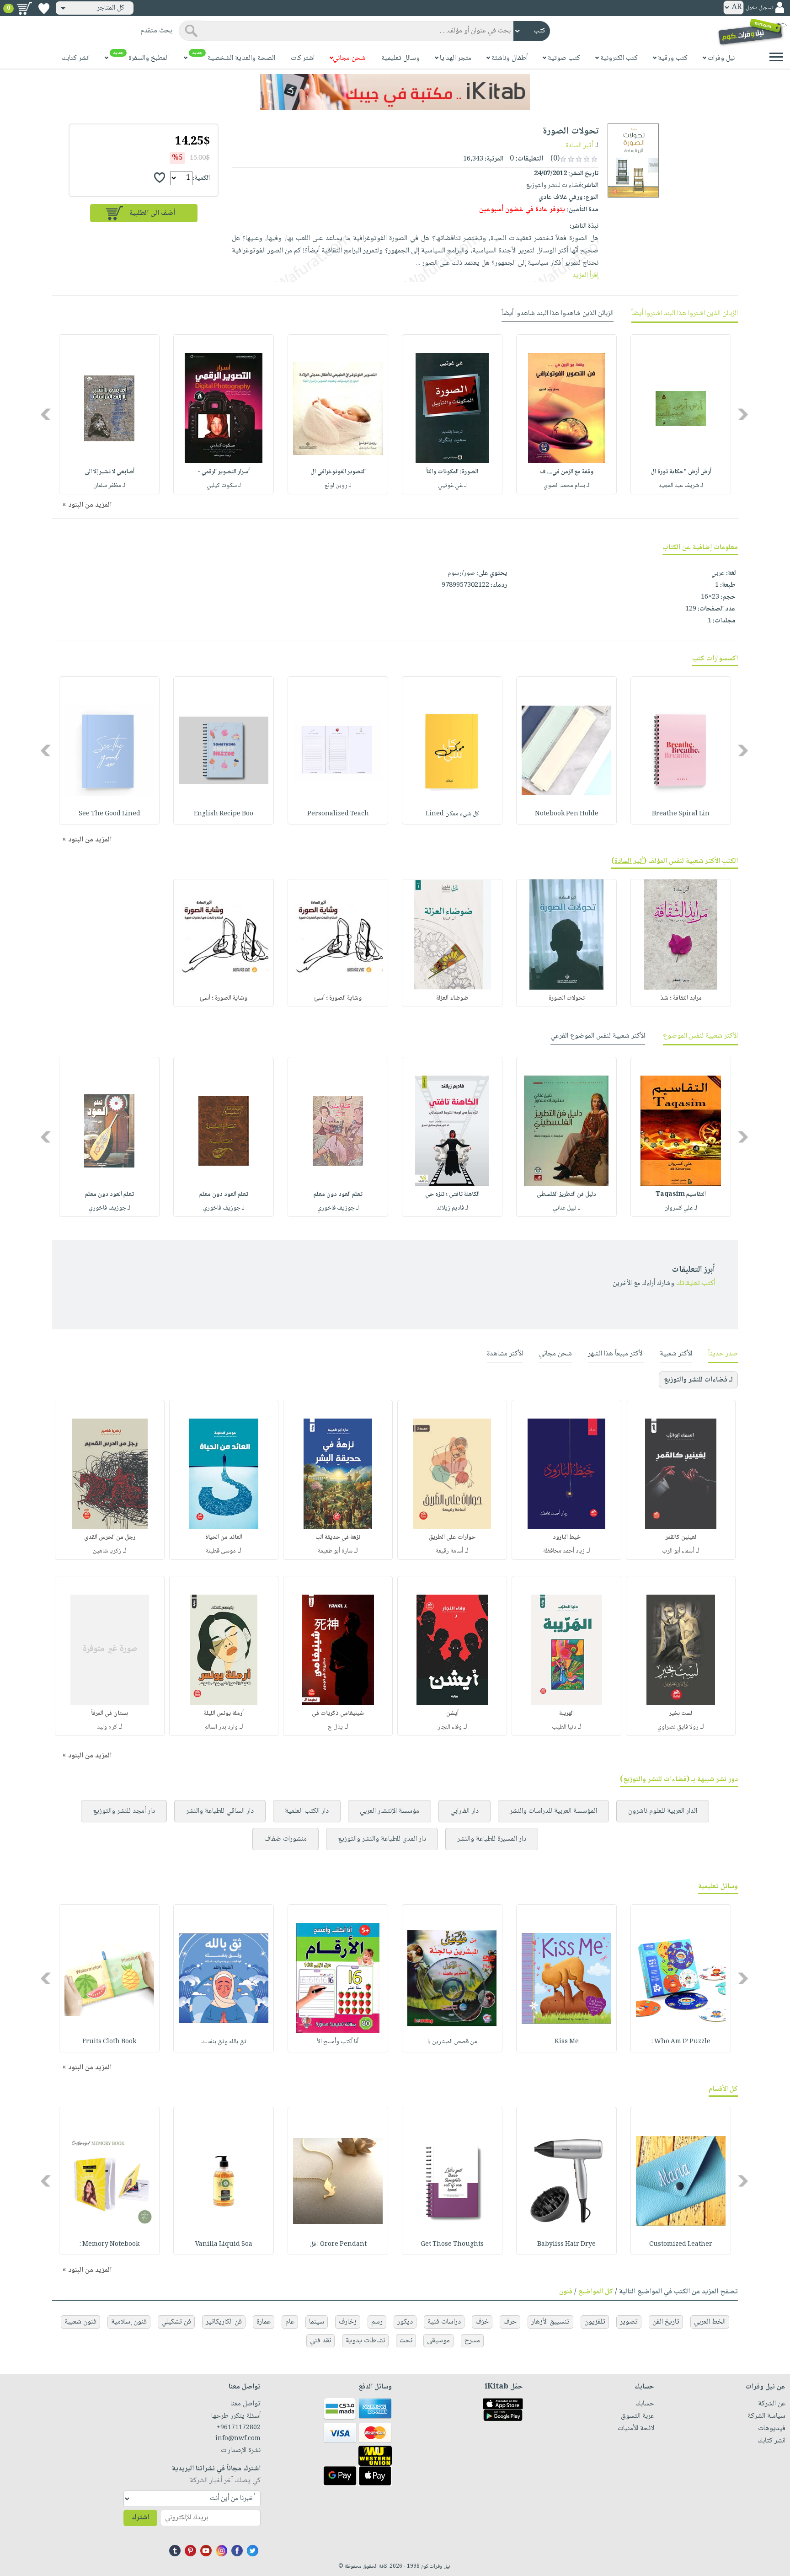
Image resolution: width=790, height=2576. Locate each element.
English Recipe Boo (224, 814)
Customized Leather (681, 2244)
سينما (317, 2322)
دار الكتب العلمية (307, 1811)
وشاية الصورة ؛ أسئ (338, 998)
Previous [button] (744, 415)
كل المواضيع (596, 2292)
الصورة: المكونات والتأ (452, 472)
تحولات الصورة (567, 998)
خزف (482, 2322)
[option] (681, 414)
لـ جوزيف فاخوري (338, 1208)
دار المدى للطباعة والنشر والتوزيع (382, 1839)
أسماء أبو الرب (678, 1551)
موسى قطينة (221, 1551)
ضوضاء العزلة (452, 998)
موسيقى (438, 2341)
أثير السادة (579, 146)
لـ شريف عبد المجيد (681, 486)
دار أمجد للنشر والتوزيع (124, 1811)
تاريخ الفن (666, 2322)
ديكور (405, 2322)
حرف (510, 2322)
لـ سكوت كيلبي (224, 486)
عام (290, 2322)
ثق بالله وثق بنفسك (224, 2042)
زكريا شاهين (107, 1551)
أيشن (452, 1714)
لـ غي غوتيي (452, 486)
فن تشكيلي (176, 2322)
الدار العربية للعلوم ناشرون (663, 1811)
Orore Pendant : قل (338, 2244)
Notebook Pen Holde (567, 814)
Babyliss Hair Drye (566, 2244)
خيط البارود (567, 1537)
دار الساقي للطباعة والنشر (220, 1811)
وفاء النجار (450, 1727)
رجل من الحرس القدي (110, 1537)
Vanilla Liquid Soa (224, 2244)
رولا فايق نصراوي (678, 1727)
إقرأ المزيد (585, 276)
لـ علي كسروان (681, 1208)
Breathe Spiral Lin (681, 814)
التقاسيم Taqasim (681, 1194)
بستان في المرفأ (109, 1714)
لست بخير (681, 1714)
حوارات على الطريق (452, 1537)
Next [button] (46, 415)
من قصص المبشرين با (452, 2042)
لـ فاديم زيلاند (452, 1208)
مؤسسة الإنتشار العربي (390, 1811)
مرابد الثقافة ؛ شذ (681, 998)
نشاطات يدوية (365, 2341)
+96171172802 (238, 2428)
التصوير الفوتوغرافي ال (338, 472)
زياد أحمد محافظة (564, 1551)
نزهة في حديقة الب (338, 1537)
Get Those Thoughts (452, 2244)
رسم (377, 2322)
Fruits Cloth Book (109, 2042)
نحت (406, 2341)
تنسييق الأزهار (550, 2322)
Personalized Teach (338, 814)
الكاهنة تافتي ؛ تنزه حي (452, 1194)
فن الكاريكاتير (224, 2322)
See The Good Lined (109, 814)
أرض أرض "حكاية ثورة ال (681, 472)
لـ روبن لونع (338, 486)
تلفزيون (595, 2322)
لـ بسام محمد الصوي (566, 486)
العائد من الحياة (224, 1537)
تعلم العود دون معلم (338, 1194)
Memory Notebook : (109, 2244)
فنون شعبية (80, 2322)
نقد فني (320, 2341)
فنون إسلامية (129, 2322)
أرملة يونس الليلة (224, 1714)
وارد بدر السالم (221, 1727)
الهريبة (566, 1714)
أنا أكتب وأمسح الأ (338, 2042)
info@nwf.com (238, 2439)
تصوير (629, 2322)
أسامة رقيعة (449, 1551)
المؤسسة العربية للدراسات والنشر (553, 1811)
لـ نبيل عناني (567, 1208)
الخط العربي (710, 2322)
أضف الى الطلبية (152, 213)
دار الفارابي (464, 1811)
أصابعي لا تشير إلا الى (109, 472)
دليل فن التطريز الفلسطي (566, 1194)
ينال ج (335, 1727)
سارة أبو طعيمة (335, 1551)
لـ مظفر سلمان (109, 486)
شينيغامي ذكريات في (338, 1714)
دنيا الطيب (564, 1727)
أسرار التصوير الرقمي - (224, 472)
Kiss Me (567, 2042)
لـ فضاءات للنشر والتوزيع (698, 1380)
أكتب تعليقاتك (696, 1283)
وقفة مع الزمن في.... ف (567, 472)
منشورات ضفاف (286, 1839)
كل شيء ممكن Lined (452, 814)
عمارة (264, 2322)
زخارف (348, 2322)
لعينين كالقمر (681, 1537)
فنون (566, 2292)
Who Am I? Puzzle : (681, 2042)
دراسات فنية (444, 2322)
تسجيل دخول (759, 8)
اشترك (140, 2518)
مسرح (472, 2341)
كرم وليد (107, 1727)
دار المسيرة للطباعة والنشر (492, 1839)
